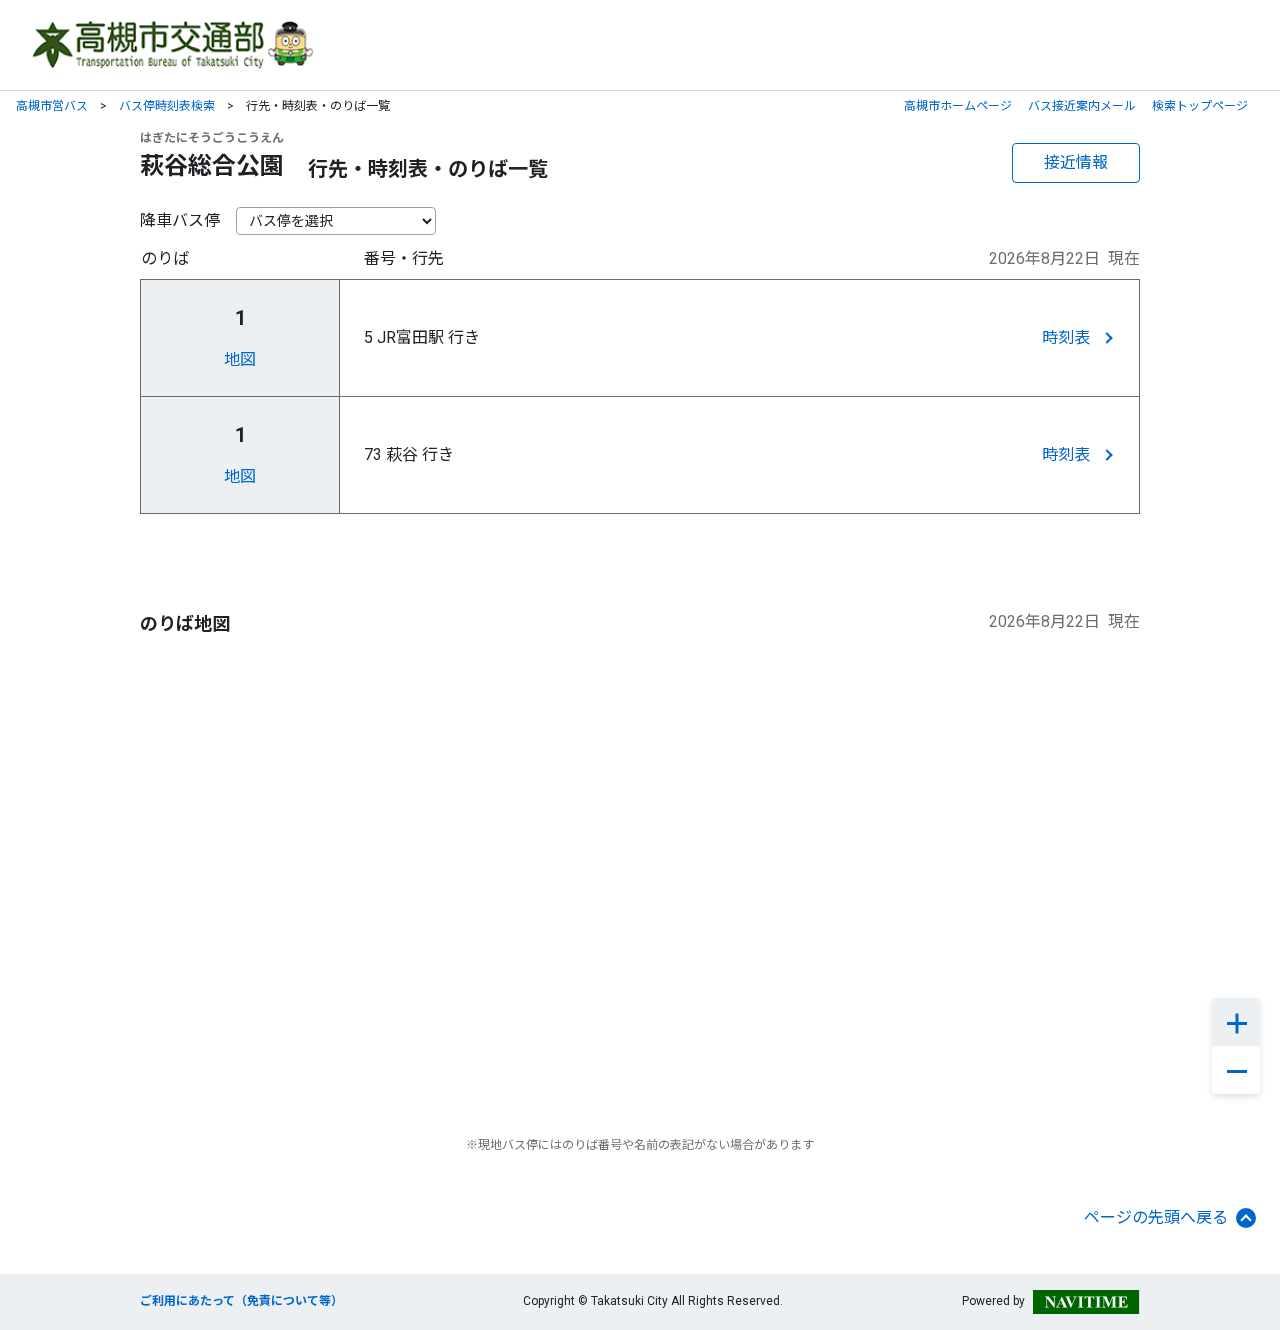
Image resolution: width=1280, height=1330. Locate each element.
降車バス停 (180, 220)
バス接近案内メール (1082, 106)
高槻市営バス (52, 106)
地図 (240, 359)
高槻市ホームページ (958, 106)
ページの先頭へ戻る (1156, 1217)
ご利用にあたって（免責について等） (241, 1301)
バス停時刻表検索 (167, 106)
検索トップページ (1200, 106)
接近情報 (1076, 162)
